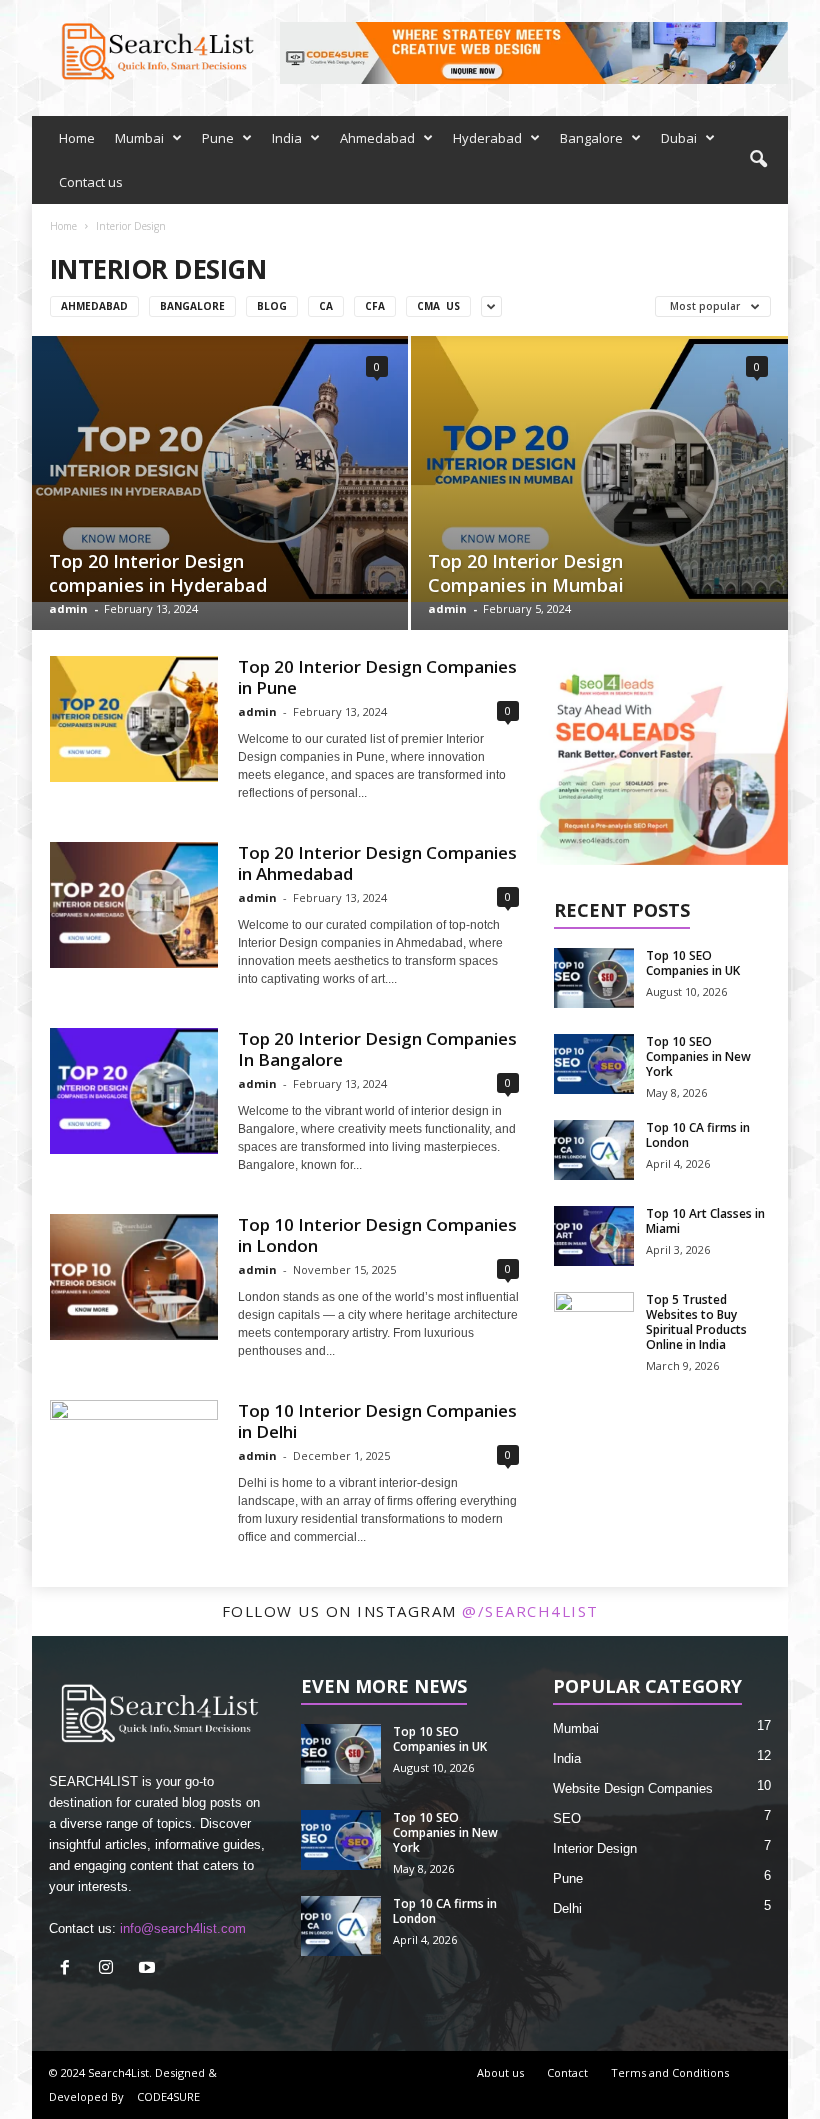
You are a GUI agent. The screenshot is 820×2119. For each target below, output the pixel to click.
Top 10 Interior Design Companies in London (377, 1235)
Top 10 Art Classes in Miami (705, 1221)
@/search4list (530, 1611)
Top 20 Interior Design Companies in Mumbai (526, 573)
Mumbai (139, 138)
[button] (758, 160)
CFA (375, 306)
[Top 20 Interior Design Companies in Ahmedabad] (134, 905)
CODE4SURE (168, 2096)
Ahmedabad (377, 138)
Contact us (91, 182)
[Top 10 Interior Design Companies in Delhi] (134, 1463)
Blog (272, 306)
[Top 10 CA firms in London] (594, 1150)
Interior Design (595, 1848)
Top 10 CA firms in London (698, 1135)
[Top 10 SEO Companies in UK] (594, 978)
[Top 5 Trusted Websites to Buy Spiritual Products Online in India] (594, 1322)
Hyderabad (487, 138)
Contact (567, 2072)
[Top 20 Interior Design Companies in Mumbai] (599, 469)
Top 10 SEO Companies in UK (693, 963)
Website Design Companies (633, 1788)
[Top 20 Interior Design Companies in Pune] (134, 719)
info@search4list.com (183, 1928)
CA (326, 306)
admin (68, 608)
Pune (218, 138)
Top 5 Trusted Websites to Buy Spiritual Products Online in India (696, 1322)
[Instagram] (110, 1969)
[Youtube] (149, 1969)
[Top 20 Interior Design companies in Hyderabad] (220, 469)
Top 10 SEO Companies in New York (698, 1056)
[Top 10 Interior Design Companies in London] (134, 1277)
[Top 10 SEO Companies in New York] (594, 1064)
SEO (567, 1818)
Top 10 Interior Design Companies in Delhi (377, 1421)
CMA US (438, 306)
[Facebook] (69, 1969)
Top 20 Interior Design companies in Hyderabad (158, 573)
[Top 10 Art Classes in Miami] (594, 1236)
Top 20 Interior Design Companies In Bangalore (377, 1049)
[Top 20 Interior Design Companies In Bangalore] (134, 1091)
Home (77, 138)
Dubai (679, 138)
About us (500, 2072)
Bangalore (591, 138)
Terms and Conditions (670, 2072)
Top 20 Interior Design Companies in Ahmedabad (377, 863)
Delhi (567, 1908)
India (287, 138)
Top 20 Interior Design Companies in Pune (377, 677)
